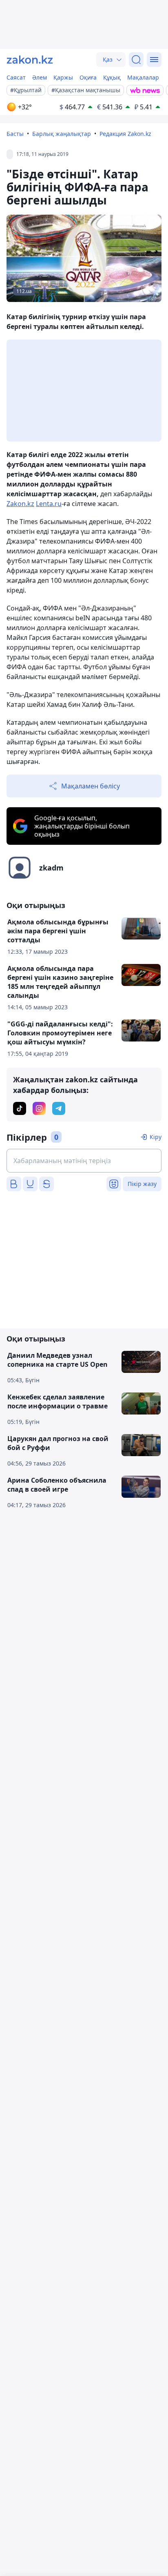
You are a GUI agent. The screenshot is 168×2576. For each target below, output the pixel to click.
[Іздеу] (136, 60)
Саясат (16, 77)
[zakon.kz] (30, 60)
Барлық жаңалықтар (62, 134)
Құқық (112, 77)
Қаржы (63, 77)
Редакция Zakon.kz (125, 134)
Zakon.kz (20, 504)
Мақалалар (143, 77)
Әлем (40, 77)
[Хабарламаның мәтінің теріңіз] (84, 1161)
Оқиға (88, 77)
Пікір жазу (142, 1184)
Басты (15, 134)
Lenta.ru (49, 504)
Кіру (156, 1137)
